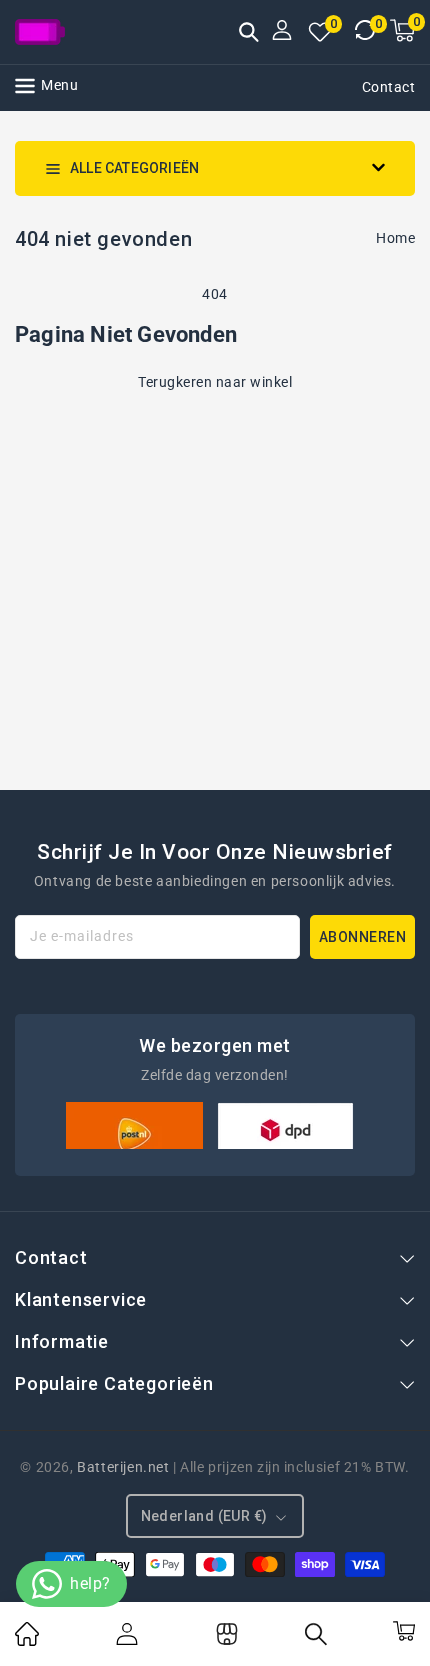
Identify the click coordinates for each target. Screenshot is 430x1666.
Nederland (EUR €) (204, 1516)
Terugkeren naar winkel (215, 382)
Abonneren (363, 937)
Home (395, 238)
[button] (249, 34)
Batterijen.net (123, 1467)
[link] (27, 1641)
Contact (389, 87)
